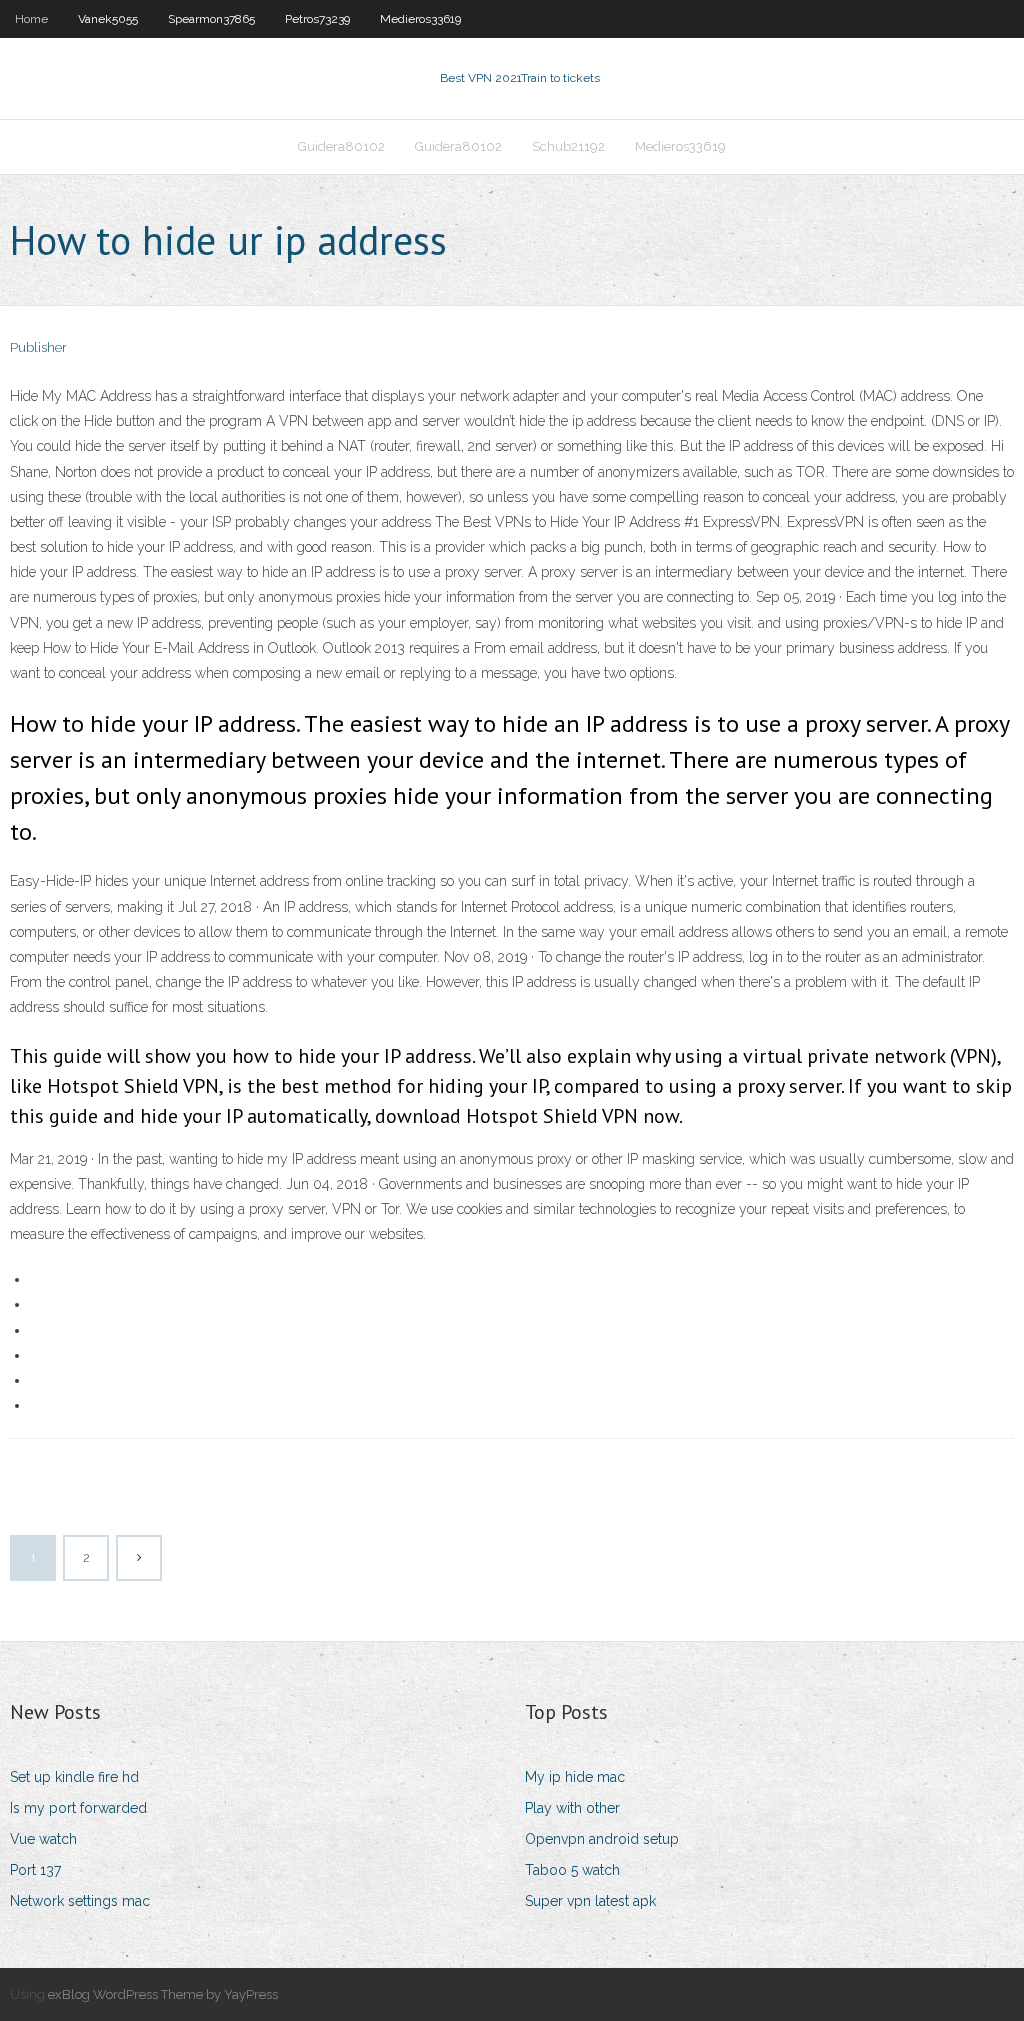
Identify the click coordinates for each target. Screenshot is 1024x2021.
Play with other (572, 1808)
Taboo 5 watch (572, 1870)
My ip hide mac (575, 1777)
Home (31, 19)
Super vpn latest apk (590, 1901)
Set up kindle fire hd (74, 1777)
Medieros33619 (420, 19)
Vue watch (43, 1839)
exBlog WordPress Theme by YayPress (163, 1994)
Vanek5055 (108, 19)
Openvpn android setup (602, 1839)
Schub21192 (568, 146)
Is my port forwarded (78, 1808)
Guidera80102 (341, 146)
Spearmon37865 (211, 19)
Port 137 (35, 1870)
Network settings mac (80, 1901)
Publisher (38, 347)
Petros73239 (317, 19)
